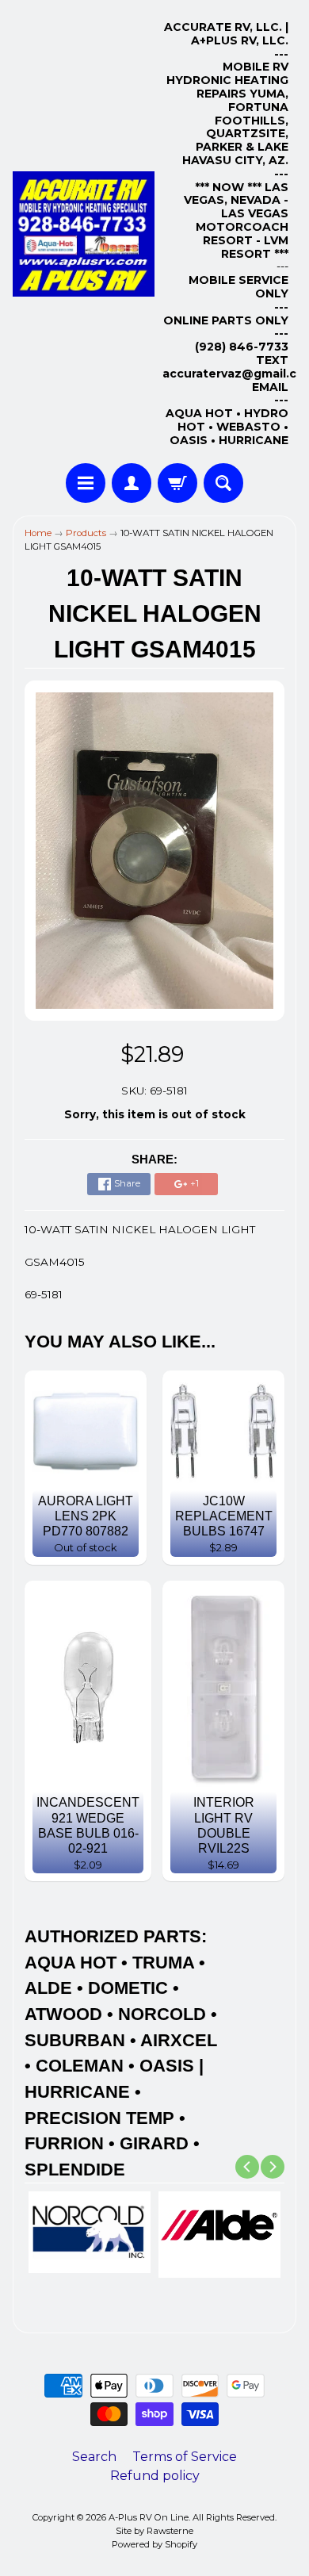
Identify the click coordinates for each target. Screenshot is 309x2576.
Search (94, 2457)
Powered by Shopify (154, 2544)
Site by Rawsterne (154, 2531)
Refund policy (155, 2476)
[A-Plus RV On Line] (84, 234)
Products (86, 533)
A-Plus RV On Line (149, 2517)
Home (38, 533)
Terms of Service (185, 2457)
